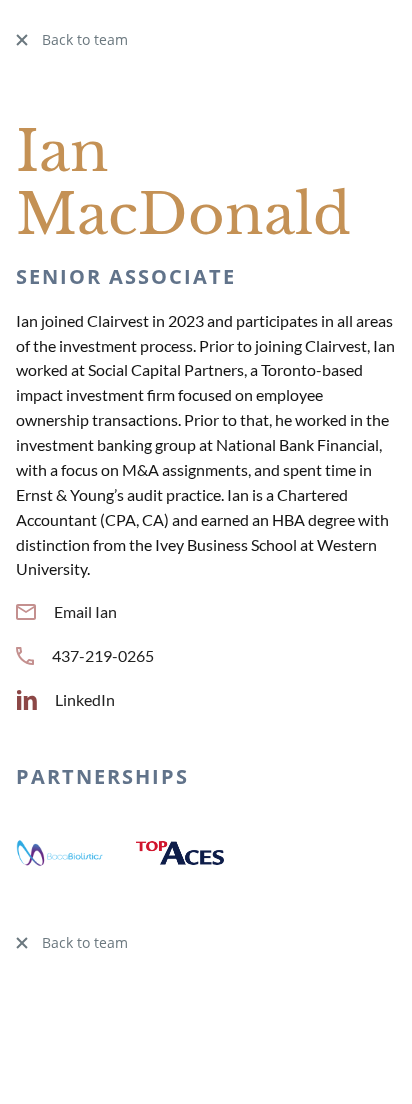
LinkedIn (85, 699)
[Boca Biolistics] (60, 850)
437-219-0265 (103, 655)
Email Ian (85, 611)
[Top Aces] (180, 850)
